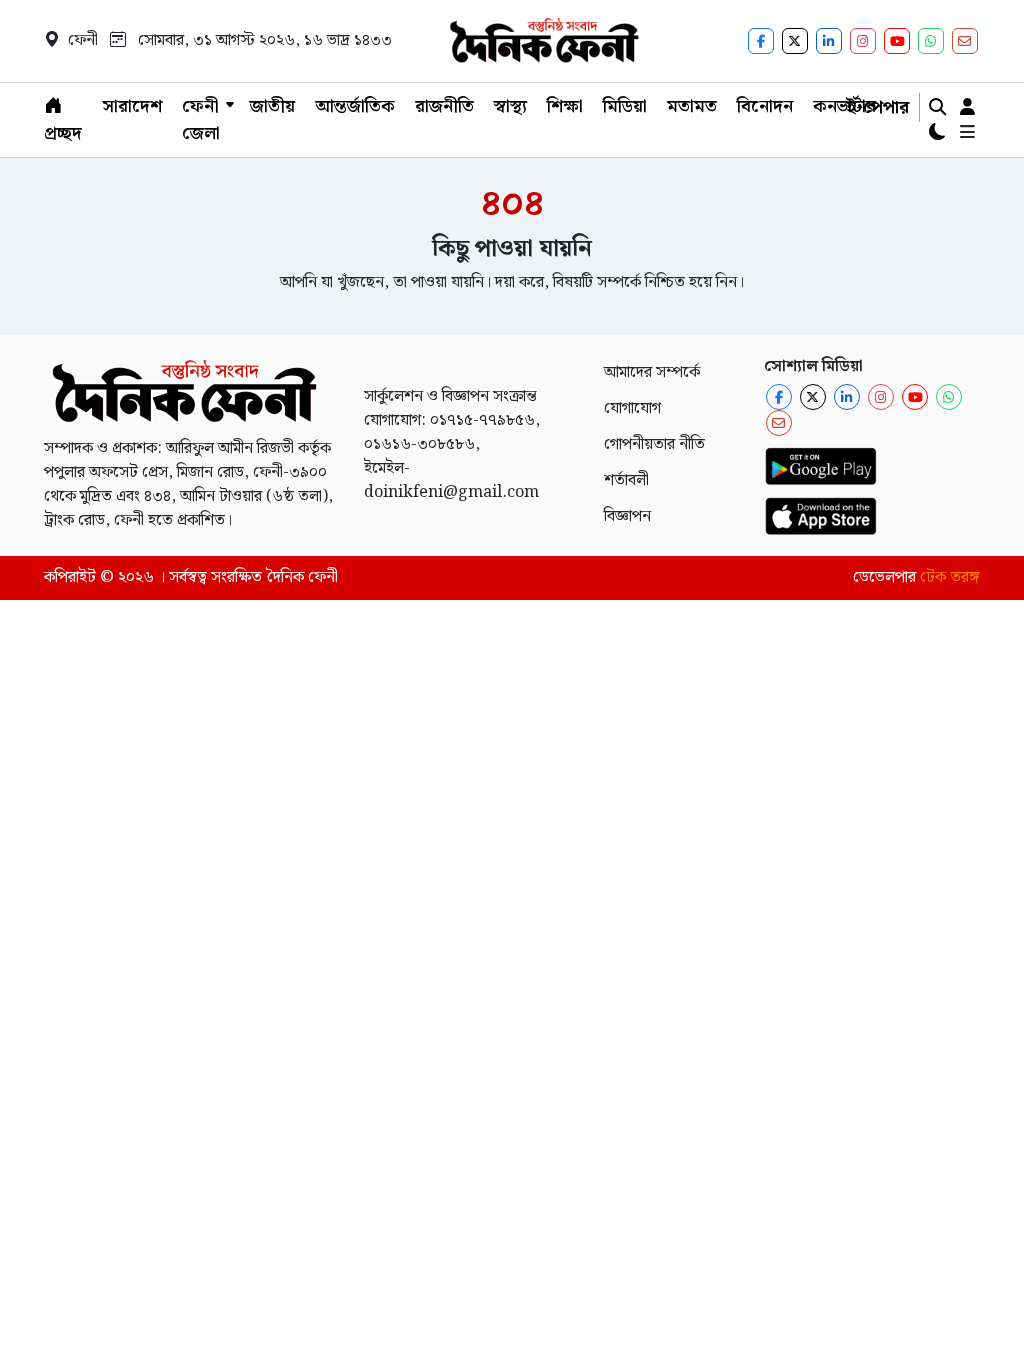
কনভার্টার (844, 106)
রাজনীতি (444, 106)
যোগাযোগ (632, 408)
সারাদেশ (132, 106)
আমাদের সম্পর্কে (652, 372)
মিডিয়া (625, 106)
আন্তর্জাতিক (355, 106)
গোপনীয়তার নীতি (654, 444)
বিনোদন (765, 106)
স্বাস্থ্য (510, 106)
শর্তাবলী (626, 480)
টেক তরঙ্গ (950, 577)
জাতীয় (272, 106)
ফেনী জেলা (201, 120)
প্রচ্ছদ (63, 133)
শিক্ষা (565, 106)
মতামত (692, 106)
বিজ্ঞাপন (627, 516)
